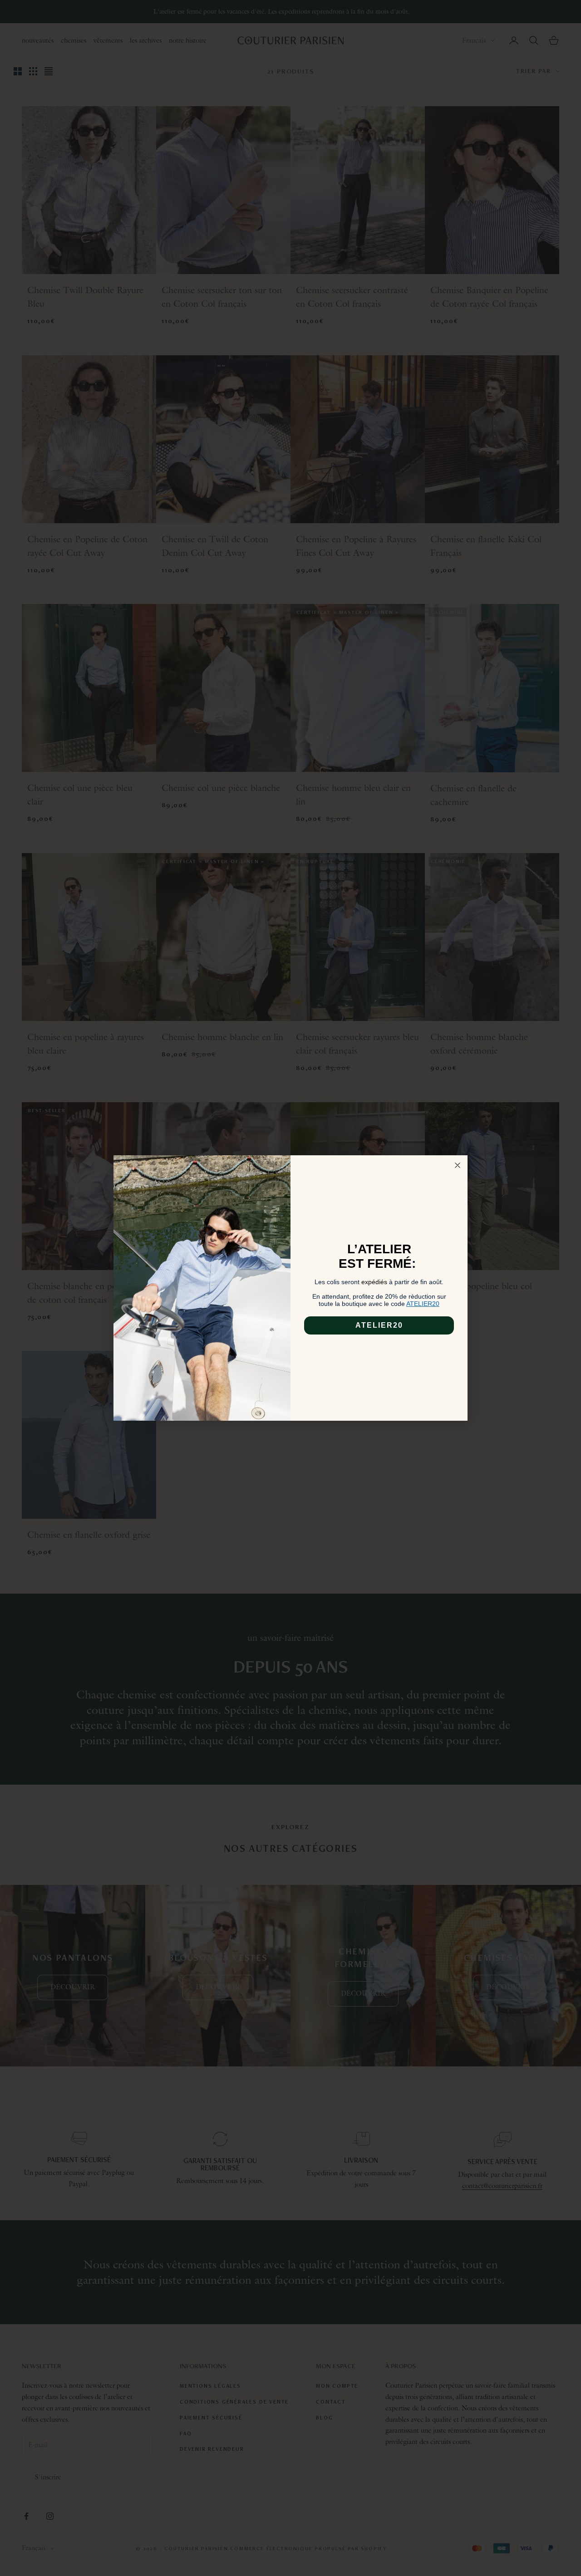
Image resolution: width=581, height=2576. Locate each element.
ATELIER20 (379, 1325)
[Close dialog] (458, 1165)
